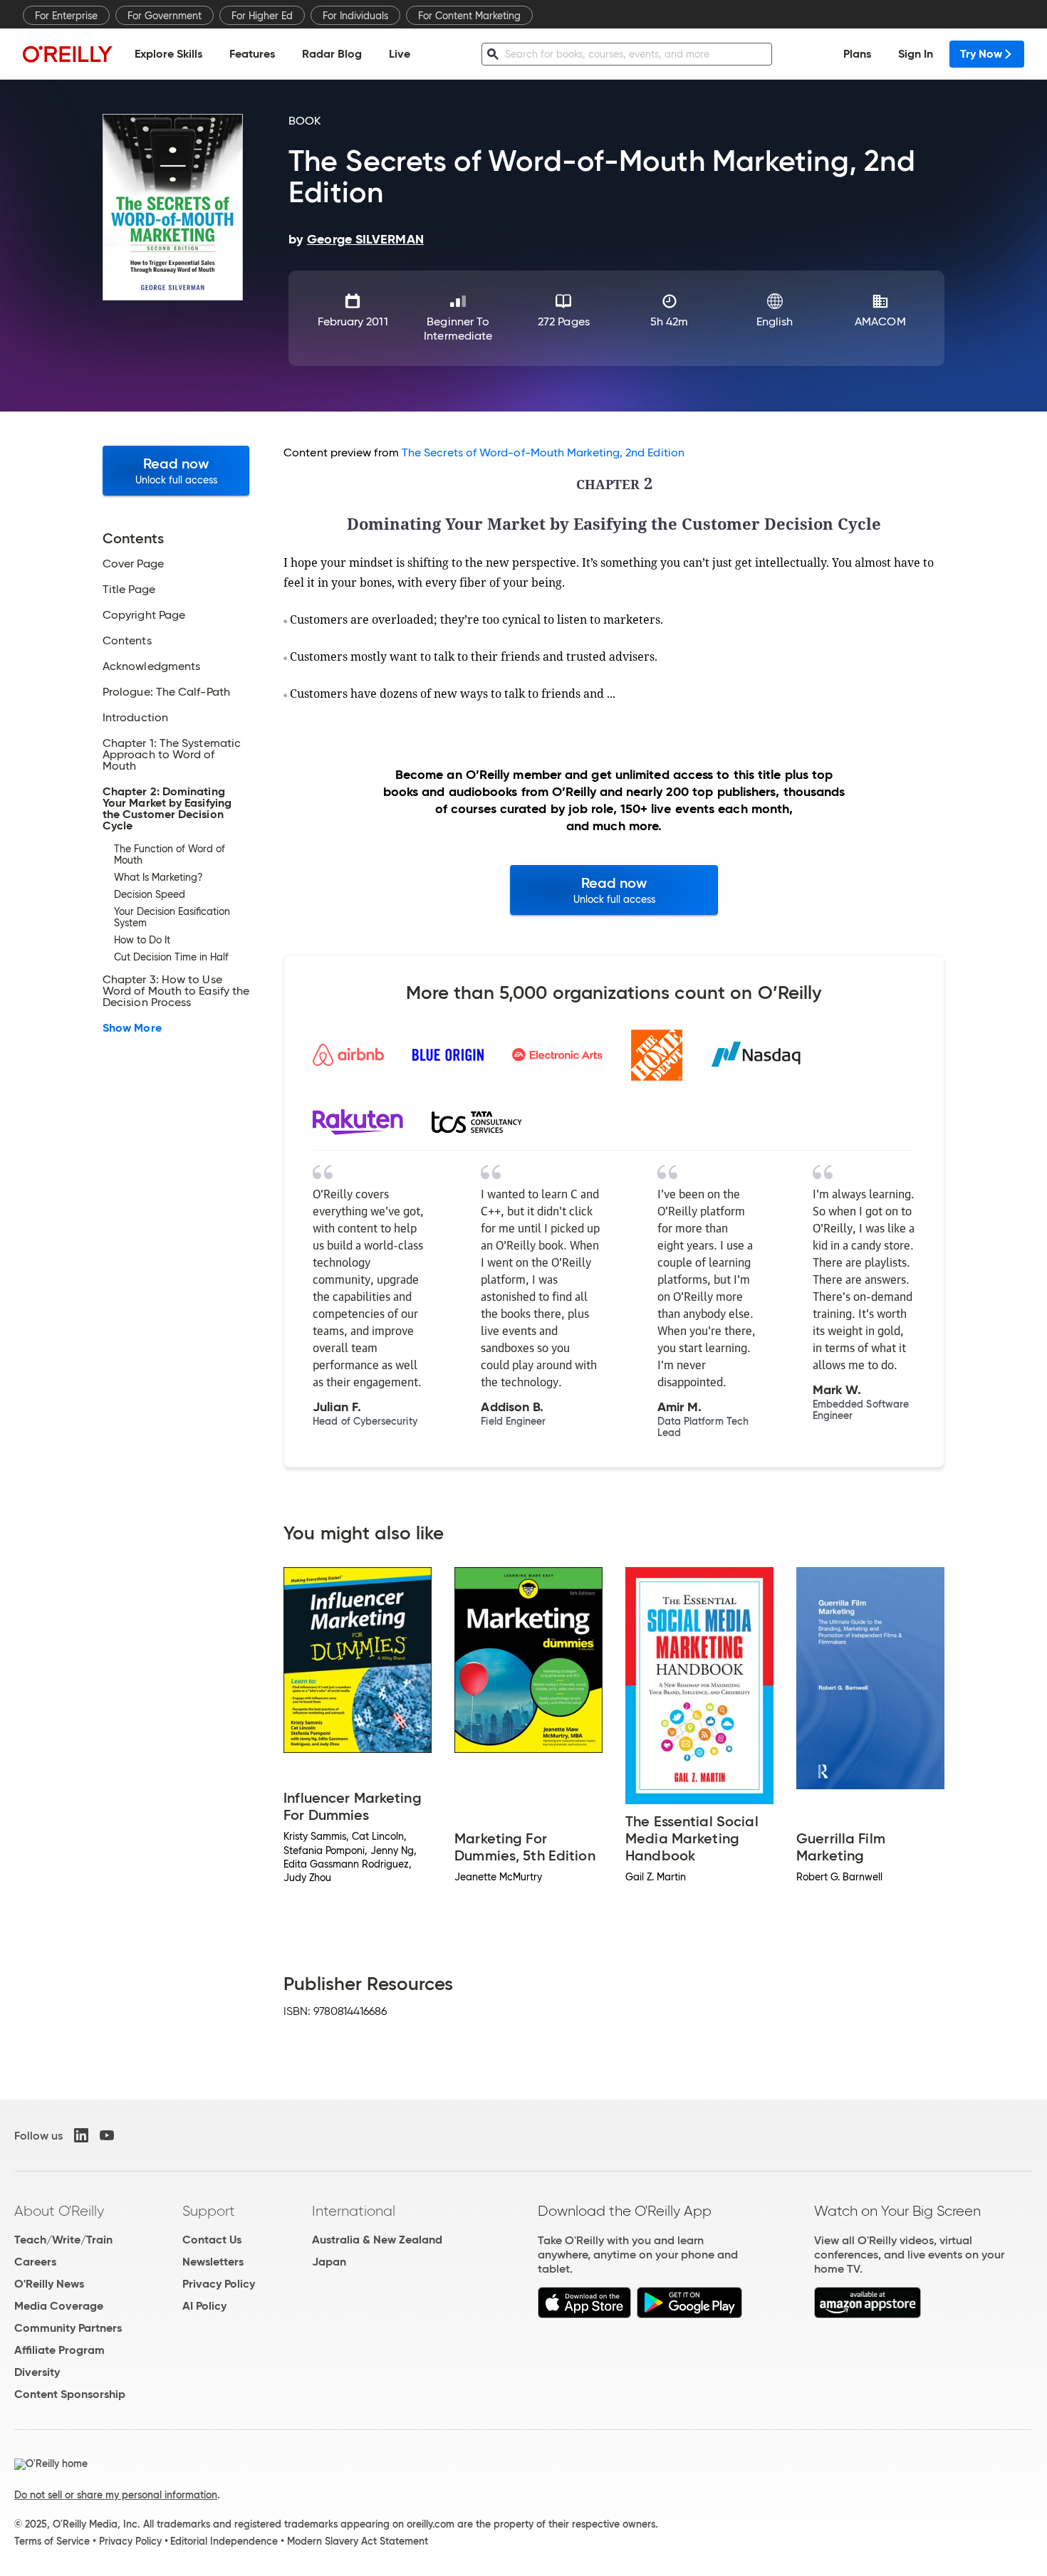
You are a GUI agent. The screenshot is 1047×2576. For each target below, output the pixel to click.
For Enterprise (66, 16)
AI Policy (204, 2306)
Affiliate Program (59, 2350)
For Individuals (355, 16)
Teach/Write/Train (63, 2240)
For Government (165, 16)
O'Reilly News (49, 2284)
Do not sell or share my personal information (116, 2495)
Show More (132, 1028)
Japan (329, 2262)
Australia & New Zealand (377, 2240)
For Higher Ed (262, 16)
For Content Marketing (469, 16)
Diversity (37, 2372)
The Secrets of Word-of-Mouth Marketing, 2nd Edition (543, 452)
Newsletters (213, 2262)
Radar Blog (332, 54)
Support (209, 2211)
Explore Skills (168, 54)
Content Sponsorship (70, 2394)
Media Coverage (59, 2306)
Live (400, 54)
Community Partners (68, 2328)
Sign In (916, 54)
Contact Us (212, 2240)
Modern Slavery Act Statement (358, 2541)
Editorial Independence (224, 2541)
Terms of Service (52, 2541)
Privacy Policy (219, 2284)
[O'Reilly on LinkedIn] (81, 2135)
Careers (35, 2262)
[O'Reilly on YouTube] (107, 2135)
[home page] (68, 54)
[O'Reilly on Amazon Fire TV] (868, 2314)
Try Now (981, 54)
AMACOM (880, 321)
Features (252, 54)
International (354, 2211)
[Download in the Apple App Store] (584, 2314)
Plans (857, 54)
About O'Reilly (59, 2211)
